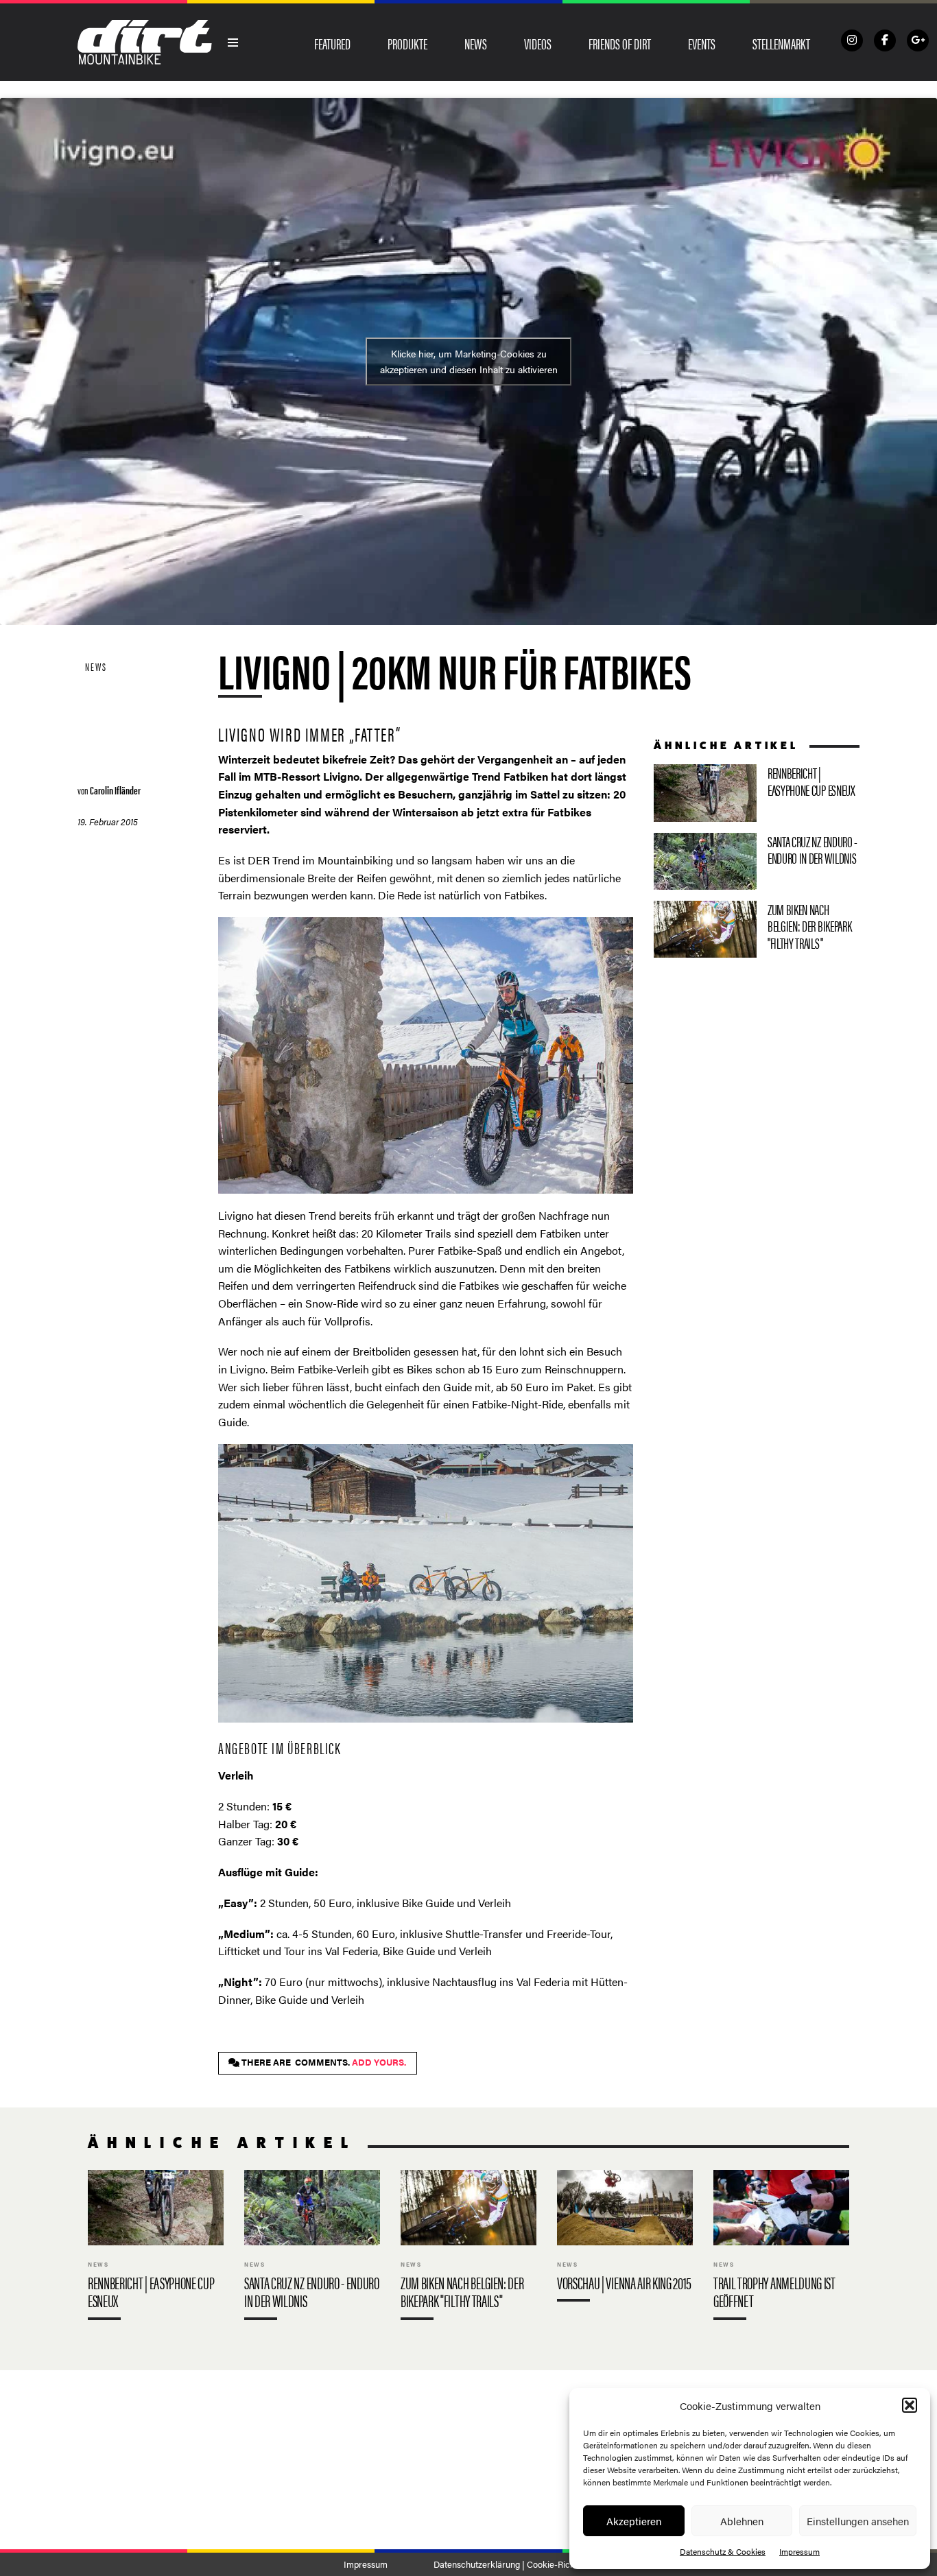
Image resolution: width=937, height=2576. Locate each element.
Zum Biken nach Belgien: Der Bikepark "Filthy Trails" (757, 930)
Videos (538, 43)
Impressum (799, 2551)
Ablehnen (742, 2521)
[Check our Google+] (918, 40)
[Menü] (233, 43)
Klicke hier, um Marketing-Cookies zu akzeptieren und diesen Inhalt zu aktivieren (469, 361)
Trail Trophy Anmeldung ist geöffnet (781, 2248)
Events (702, 43)
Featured (332, 43)
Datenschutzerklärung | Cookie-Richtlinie (513, 2564)
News (476, 43)
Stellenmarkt (781, 43)
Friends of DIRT (620, 43)
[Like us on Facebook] (885, 40)
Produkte (407, 43)
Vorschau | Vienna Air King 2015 (625, 2239)
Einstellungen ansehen (858, 2521)
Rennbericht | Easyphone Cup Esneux (757, 793)
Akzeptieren (634, 2521)
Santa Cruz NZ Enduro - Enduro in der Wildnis (757, 861)
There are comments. (323, 2062)
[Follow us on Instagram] (852, 40)
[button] (910, 2405)
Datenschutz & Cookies (723, 2551)
